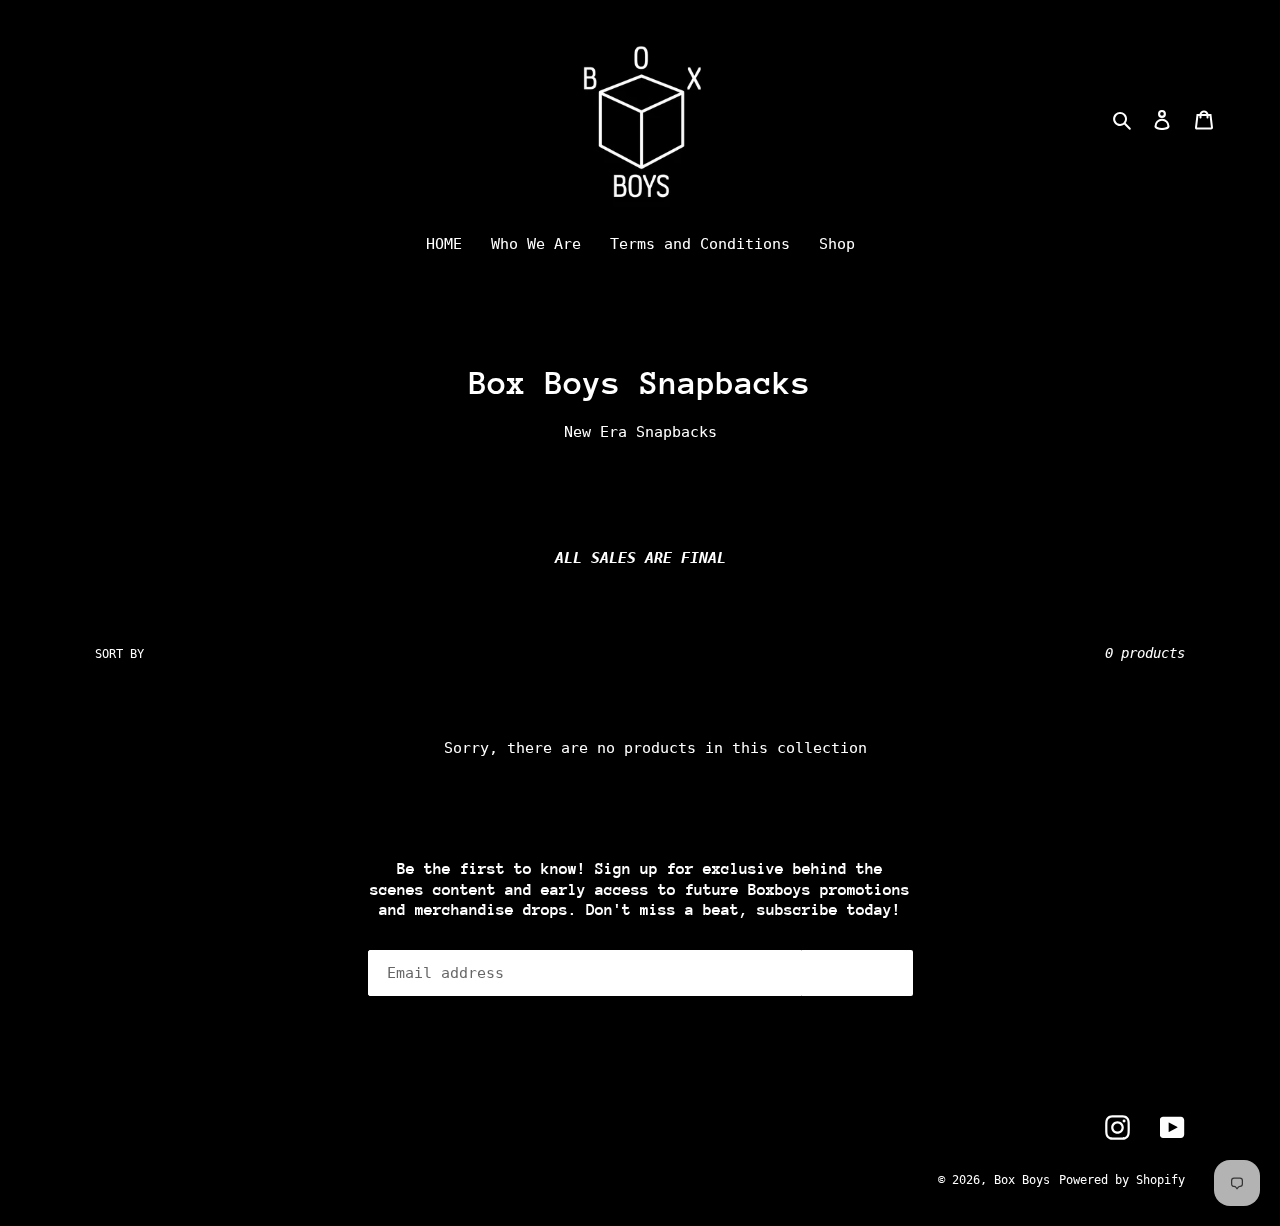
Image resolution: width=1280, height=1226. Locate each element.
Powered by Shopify (1122, 1180)
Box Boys (1022, 1180)
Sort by (119, 654)
